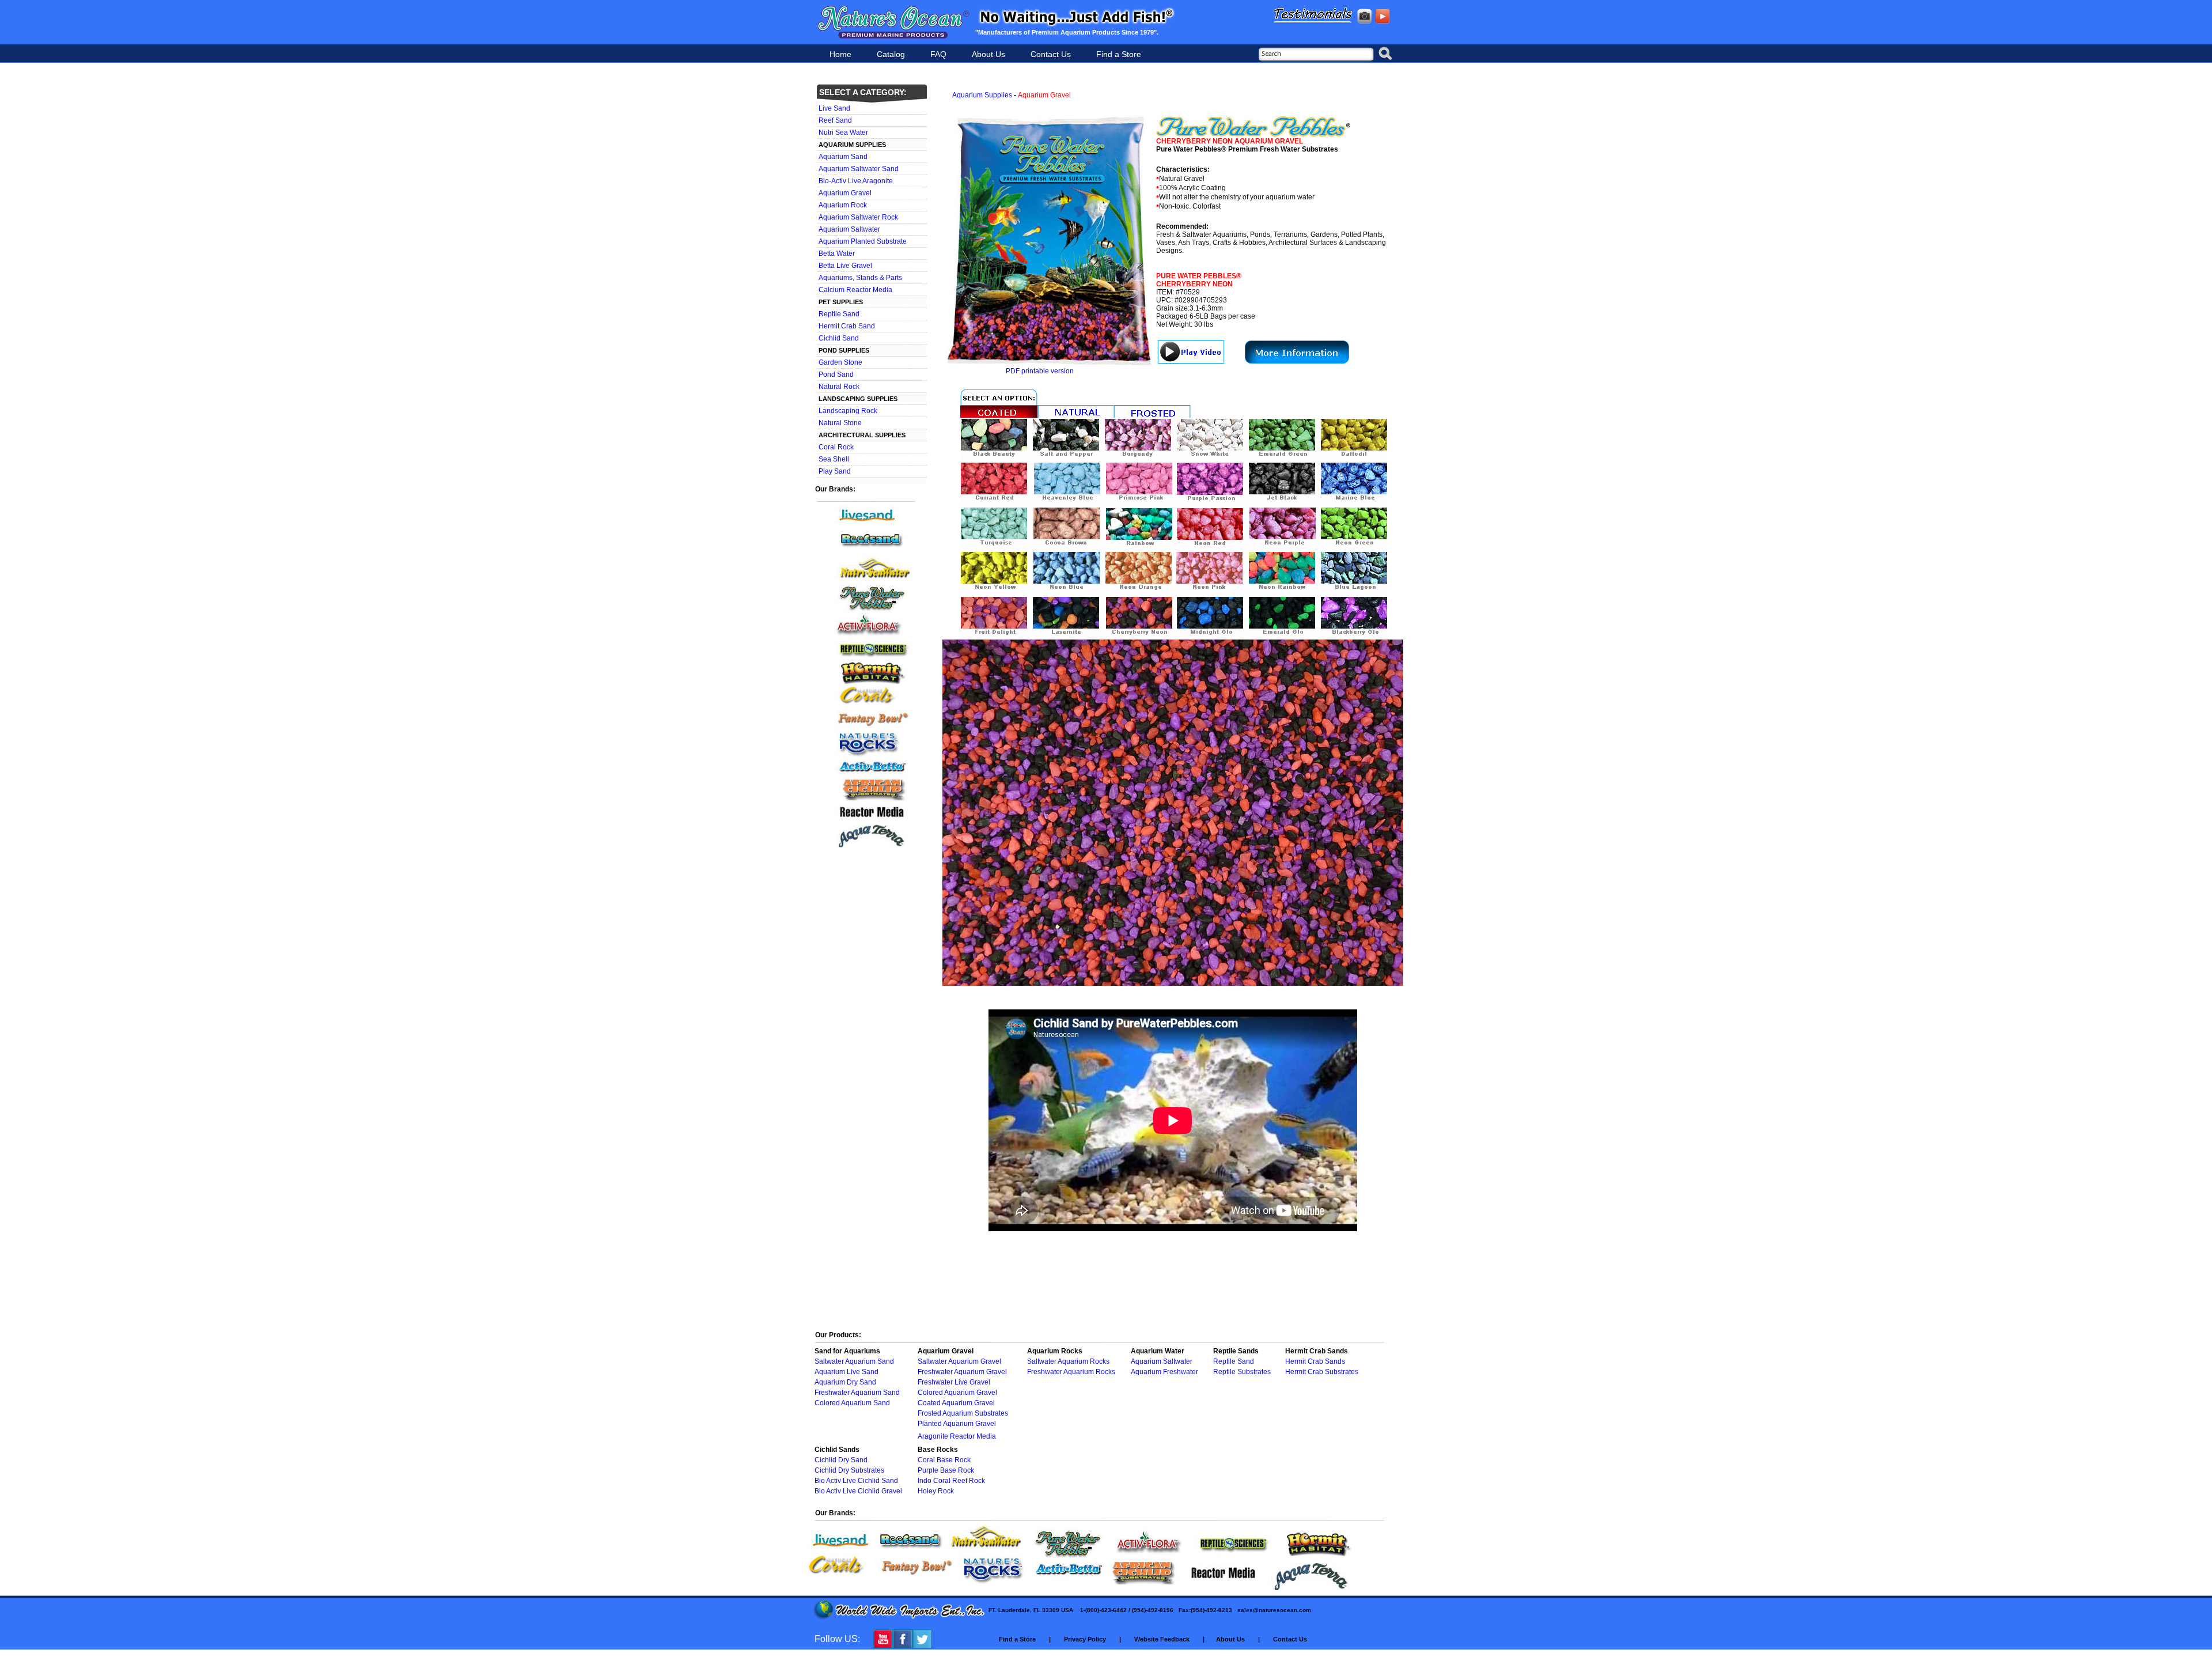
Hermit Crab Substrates (1322, 1372)
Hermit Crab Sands (1315, 1361)
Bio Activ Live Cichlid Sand (856, 1481)
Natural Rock (838, 387)
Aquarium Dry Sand (845, 1382)
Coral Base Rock (944, 1460)
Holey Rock (936, 1491)
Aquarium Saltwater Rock (857, 217)
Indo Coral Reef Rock (951, 1481)
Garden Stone (840, 362)
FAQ (938, 54)
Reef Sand (834, 120)
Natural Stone (839, 423)
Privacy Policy (1085, 1639)
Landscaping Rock (847, 411)
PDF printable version (1040, 371)
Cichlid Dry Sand (841, 1460)
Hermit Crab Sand (846, 326)
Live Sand (834, 108)
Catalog (891, 54)
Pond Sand (835, 374)
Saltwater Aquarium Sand (854, 1361)
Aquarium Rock (842, 205)
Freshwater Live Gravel (954, 1382)
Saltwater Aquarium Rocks (1068, 1361)
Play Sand (834, 471)
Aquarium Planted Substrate (862, 241)
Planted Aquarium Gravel (957, 1424)
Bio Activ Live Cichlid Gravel (858, 1491)
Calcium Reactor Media (855, 290)
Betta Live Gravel (844, 266)
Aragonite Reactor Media (957, 1436)
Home (840, 54)
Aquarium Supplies (982, 95)
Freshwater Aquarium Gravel (962, 1372)
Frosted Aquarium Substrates (963, 1413)
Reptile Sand (838, 314)
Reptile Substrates (1242, 1372)
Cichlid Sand (838, 338)
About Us (988, 54)
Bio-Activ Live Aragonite (855, 181)
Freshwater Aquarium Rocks (1071, 1372)
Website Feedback (1162, 1639)
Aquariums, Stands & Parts (859, 278)
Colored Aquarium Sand (852, 1403)
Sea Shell (833, 459)
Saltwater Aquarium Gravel (959, 1361)
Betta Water (836, 254)
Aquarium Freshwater (1164, 1372)
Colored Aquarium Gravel (957, 1393)
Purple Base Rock (946, 1470)
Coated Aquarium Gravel (956, 1403)
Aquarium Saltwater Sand (858, 169)
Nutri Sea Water (842, 133)
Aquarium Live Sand (846, 1372)
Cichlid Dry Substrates (849, 1470)
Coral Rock (835, 447)
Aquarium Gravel (844, 193)
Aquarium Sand (842, 157)
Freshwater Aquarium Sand (857, 1393)
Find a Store (1119, 54)
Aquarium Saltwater (849, 229)
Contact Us (1051, 54)
